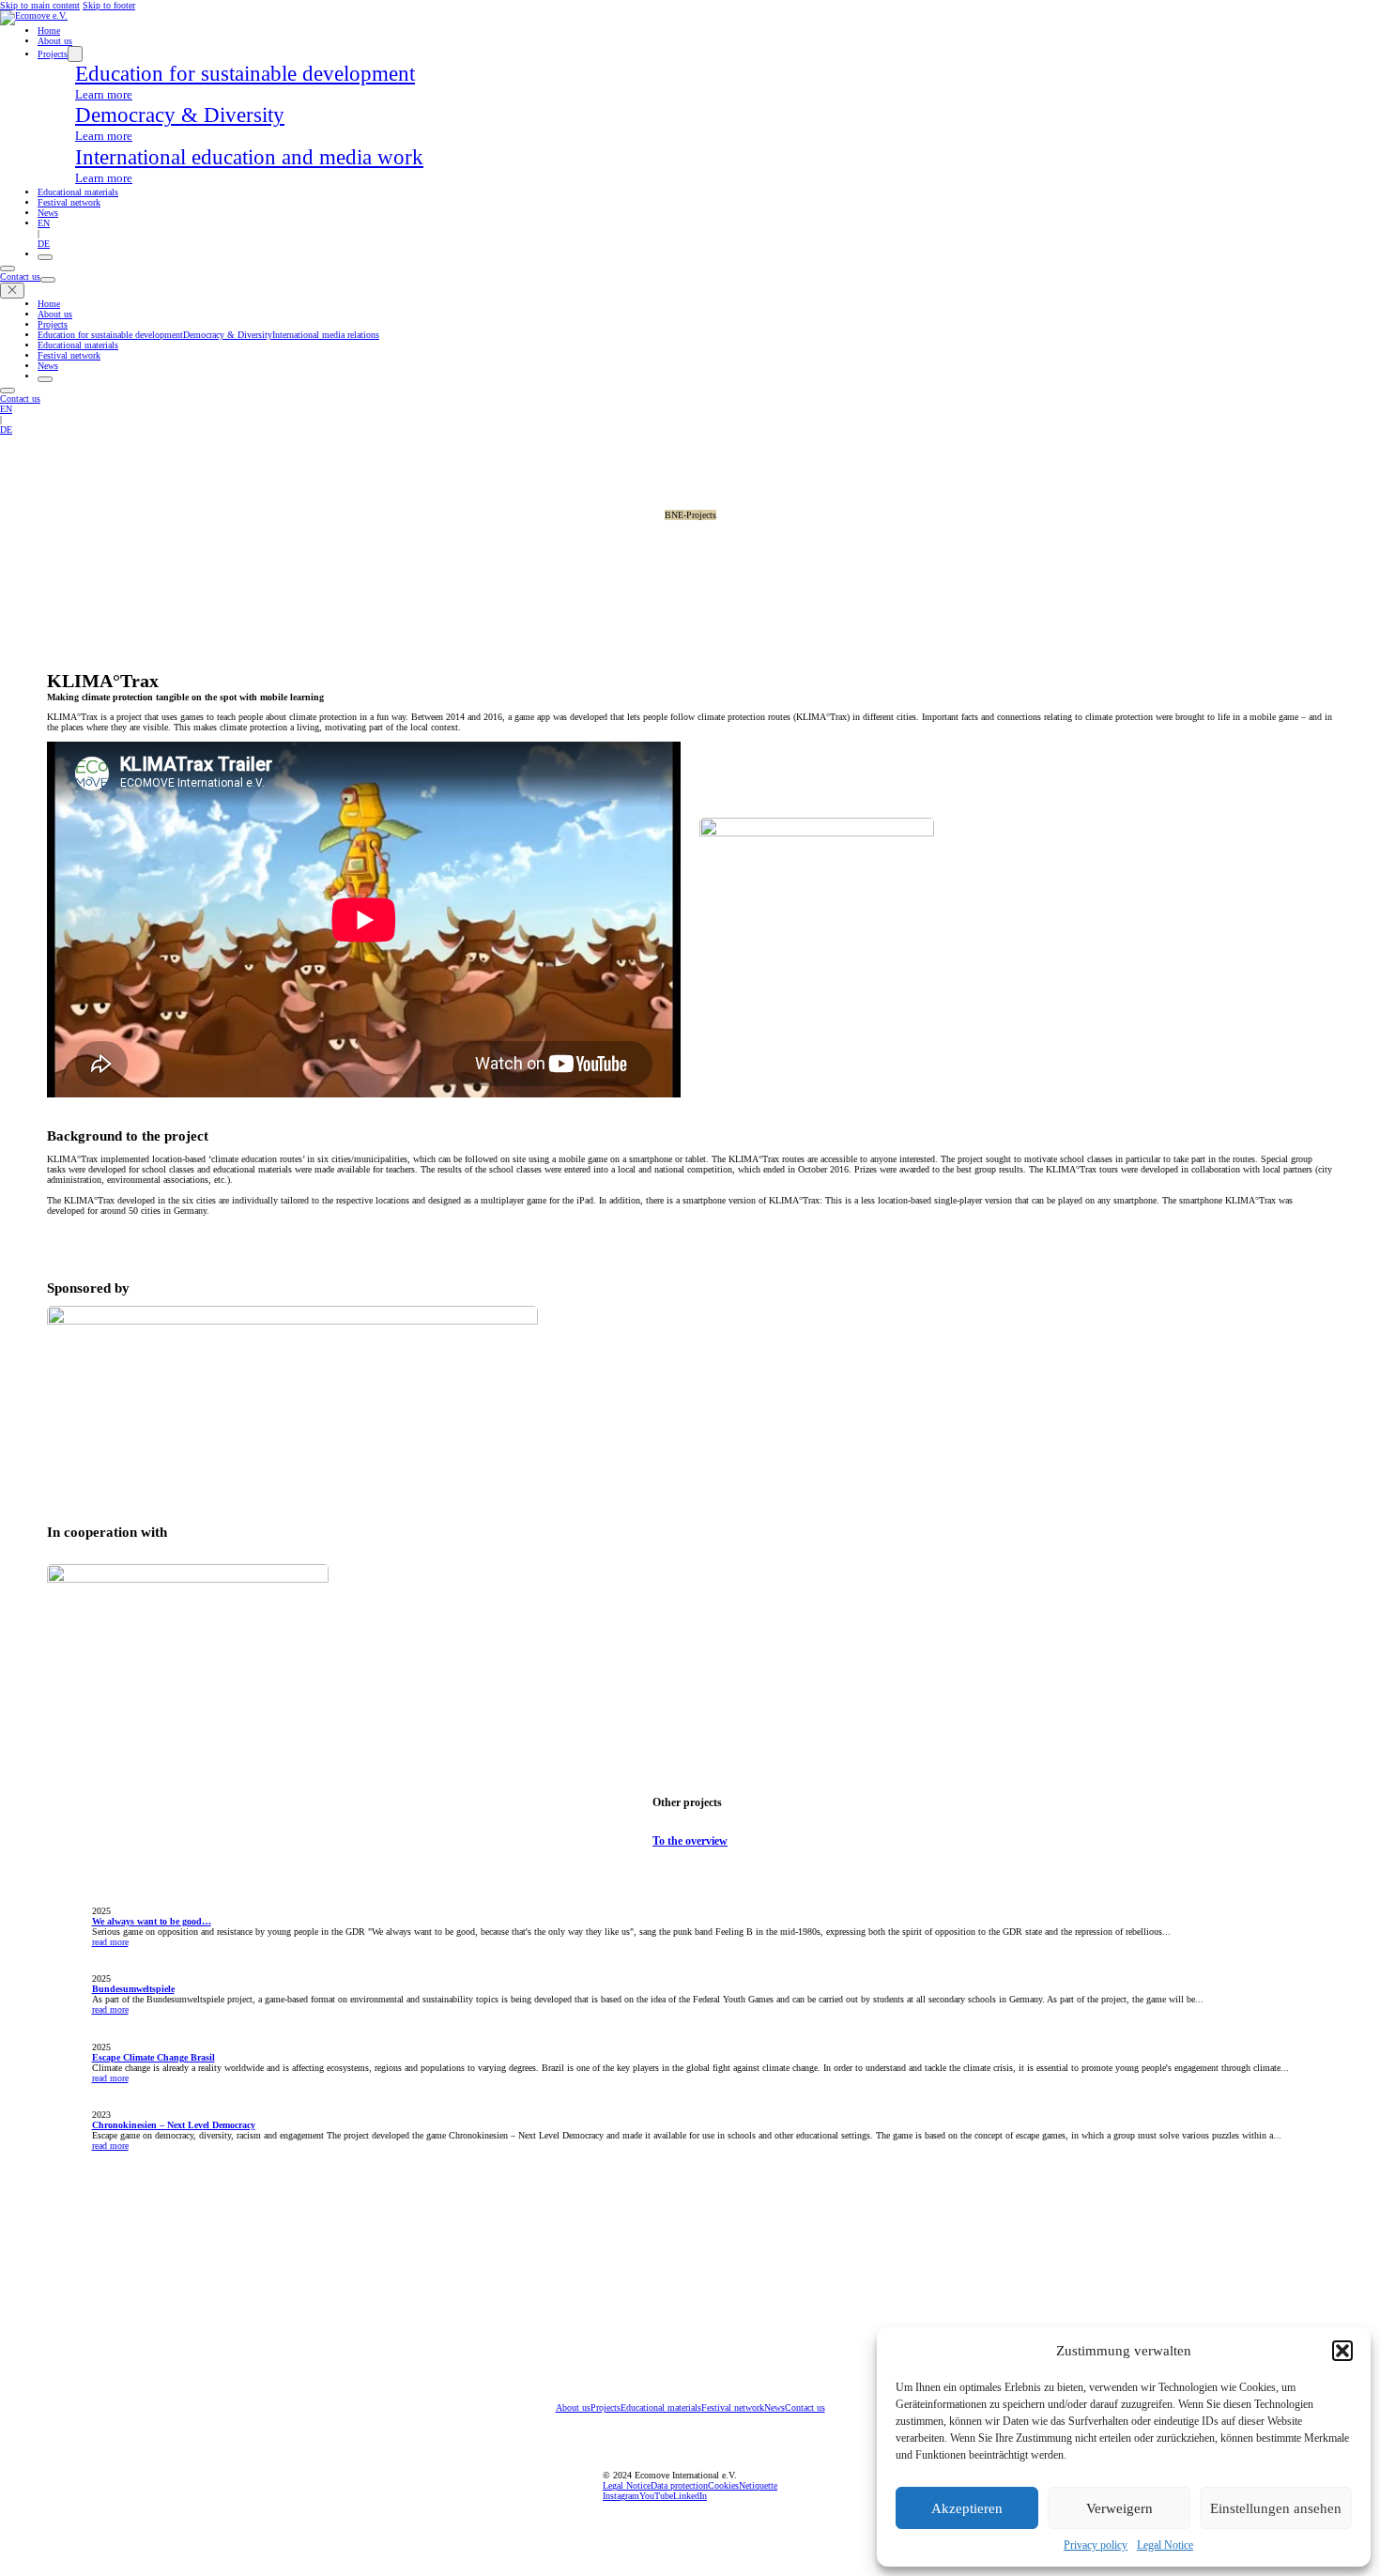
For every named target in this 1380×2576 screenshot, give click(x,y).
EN (44, 223)
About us (55, 41)
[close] (12, 291)
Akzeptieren (967, 2508)
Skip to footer (109, 5)
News (48, 213)
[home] (34, 15)
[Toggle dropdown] (75, 54)
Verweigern (1119, 2508)
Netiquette (758, 2485)
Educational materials (78, 192)
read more (110, 1942)
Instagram (621, 2496)
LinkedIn (690, 2496)
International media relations (326, 335)
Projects (53, 54)
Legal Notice (1165, 2545)
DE (44, 244)
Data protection (679, 2485)
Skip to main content (40, 5)
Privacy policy (1096, 2545)
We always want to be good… (152, 1921)
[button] (1342, 2351)
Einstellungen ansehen (1276, 2508)
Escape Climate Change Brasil (153, 2057)
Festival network (69, 202)
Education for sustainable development (110, 335)
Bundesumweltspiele (133, 1989)
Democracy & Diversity (228, 335)
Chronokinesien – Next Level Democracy (174, 2125)
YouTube (656, 2496)
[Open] (45, 257)
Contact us (20, 276)
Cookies (723, 2485)
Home (49, 31)
